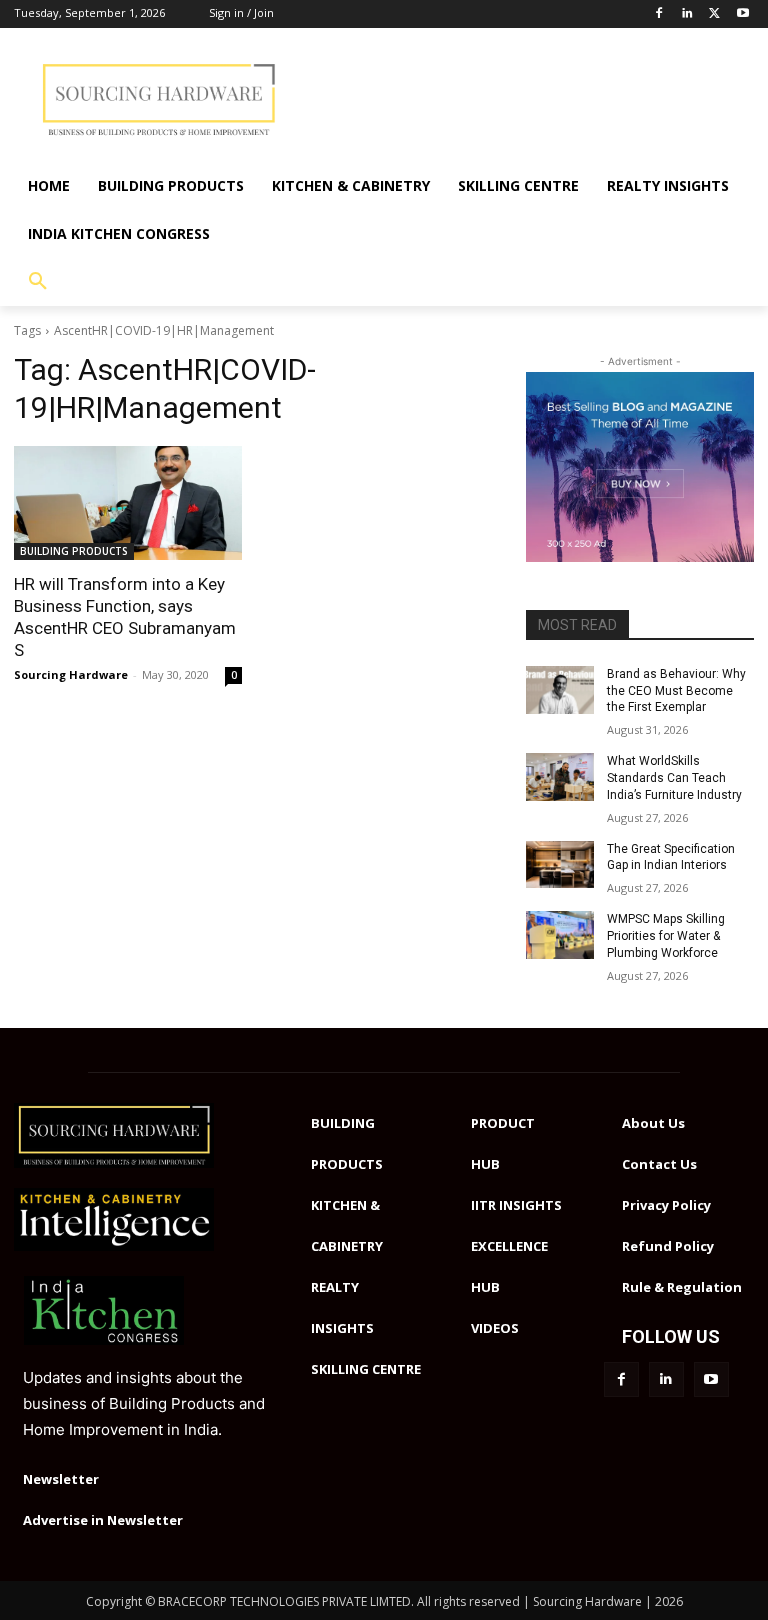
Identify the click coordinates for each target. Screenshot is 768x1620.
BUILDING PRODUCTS (74, 551)
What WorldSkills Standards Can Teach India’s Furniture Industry (674, 778)
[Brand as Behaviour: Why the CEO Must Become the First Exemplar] (560, 690)
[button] (38, 282)
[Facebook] (659, 14)
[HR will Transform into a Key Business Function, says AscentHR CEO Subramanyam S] (128, 503)
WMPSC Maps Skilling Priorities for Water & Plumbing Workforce (666, 936)
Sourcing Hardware (71, 674)
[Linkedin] (687, 14)
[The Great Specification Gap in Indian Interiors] (560, 865)
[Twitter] (714, 14)
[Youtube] (742, 14)
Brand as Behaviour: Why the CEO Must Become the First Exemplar (676, 691)
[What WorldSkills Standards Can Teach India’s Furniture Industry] (560, 777)
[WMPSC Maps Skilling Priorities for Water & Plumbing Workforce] (560, 935)
